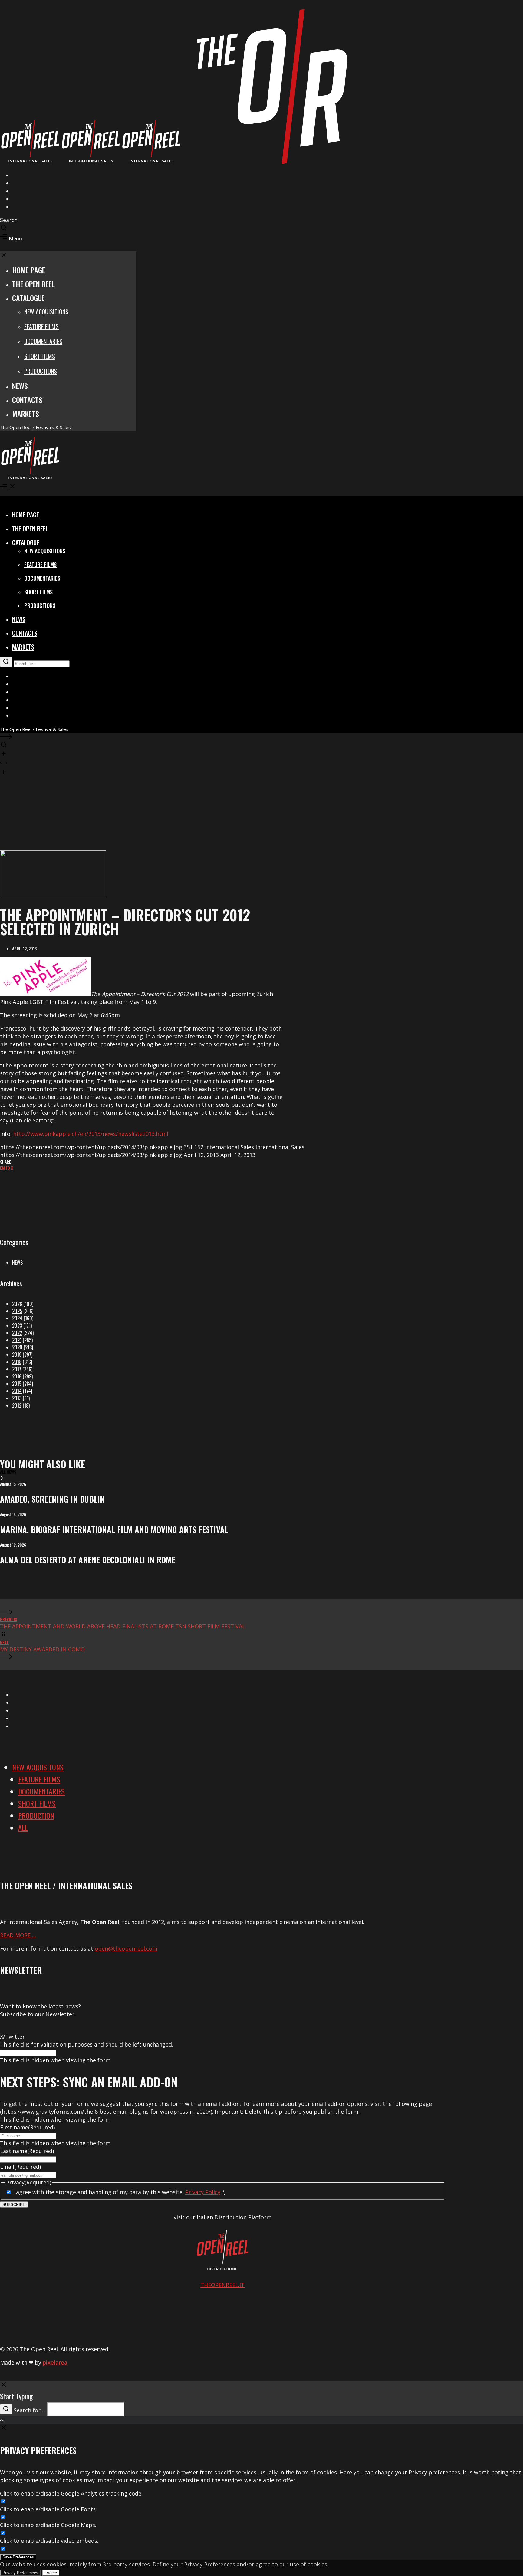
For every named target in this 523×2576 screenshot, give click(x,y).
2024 (17, 1318)
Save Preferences (18, 2557)
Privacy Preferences (20, 2573)
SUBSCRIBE (14, 2205)
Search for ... (30, 2410)
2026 (17, 1304)
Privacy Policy (203, 2192)
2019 (17, 1355)
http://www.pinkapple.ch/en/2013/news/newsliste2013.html (91, 1134)
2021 (17, 1340)
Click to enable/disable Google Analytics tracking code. (71, 2493)
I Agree (51, 2573)
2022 (17, 1333)
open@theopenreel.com (126, 1948)
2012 (17, 1405)
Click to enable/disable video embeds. (49, 2541)
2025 (17, 1311)
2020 (17, 1347)
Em (2, 1168)
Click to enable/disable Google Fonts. (48, 2509)
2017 (17, 1369)
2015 (17, 1384)
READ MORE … (18, 1935)
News (17, 1263)
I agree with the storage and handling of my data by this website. (119, 2192)
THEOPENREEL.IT (222, 2285)
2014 (17, 1391)
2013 (17, 1398)
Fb (8, 1168)
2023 (17, 1326)
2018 (17, 1362)
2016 (17, 1376)
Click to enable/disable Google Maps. (48, 2525)
